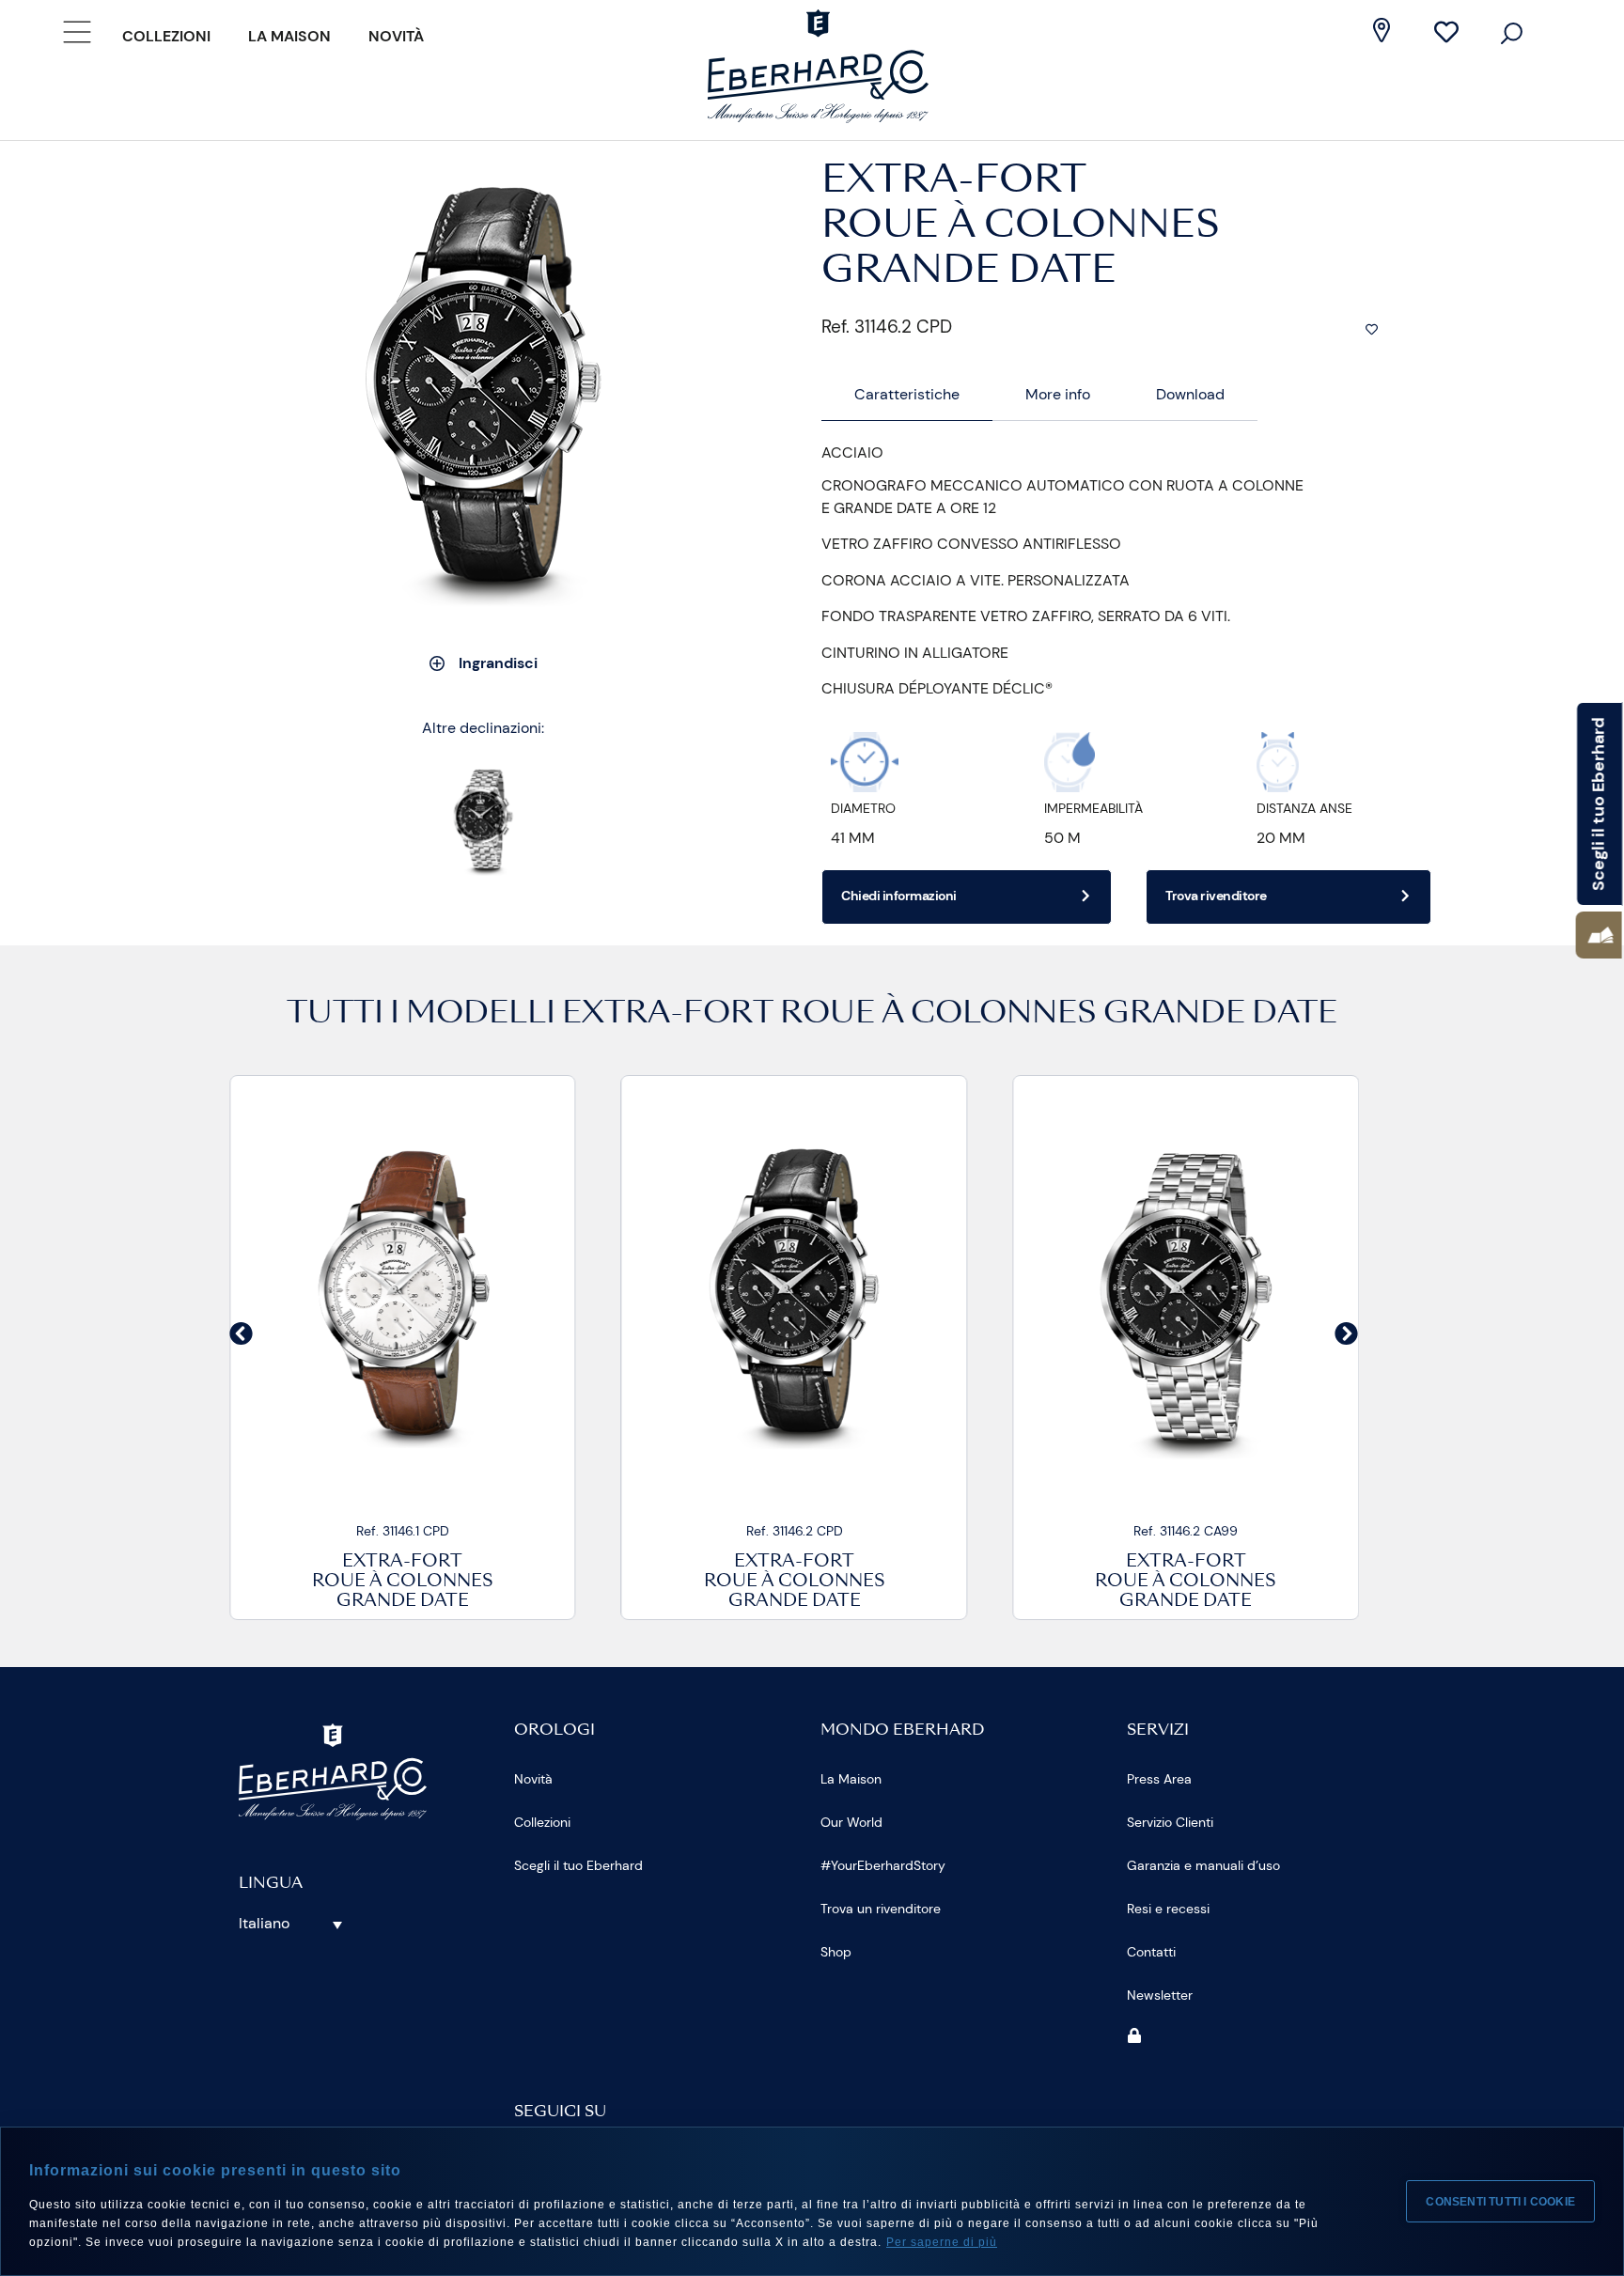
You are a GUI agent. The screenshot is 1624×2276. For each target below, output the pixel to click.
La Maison (289, 36)
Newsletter (1160, 1995)
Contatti (1151, 1952)
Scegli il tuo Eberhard (578, 1865)
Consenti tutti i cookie (1500, 2202)
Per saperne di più (942, 2242)
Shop (836, 1952)
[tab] (907, 395)
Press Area (1159, 1779)
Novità (396, 36)
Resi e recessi (1168, 1909)
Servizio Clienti (1170, 1822)
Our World (851, 1822)
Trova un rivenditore (881, 1909)
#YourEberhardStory (883, 1865)
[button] (241, 1334)
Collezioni (166, 36)
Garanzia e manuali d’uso (1203, 1865)
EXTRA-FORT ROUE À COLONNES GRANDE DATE (950, 1015)
